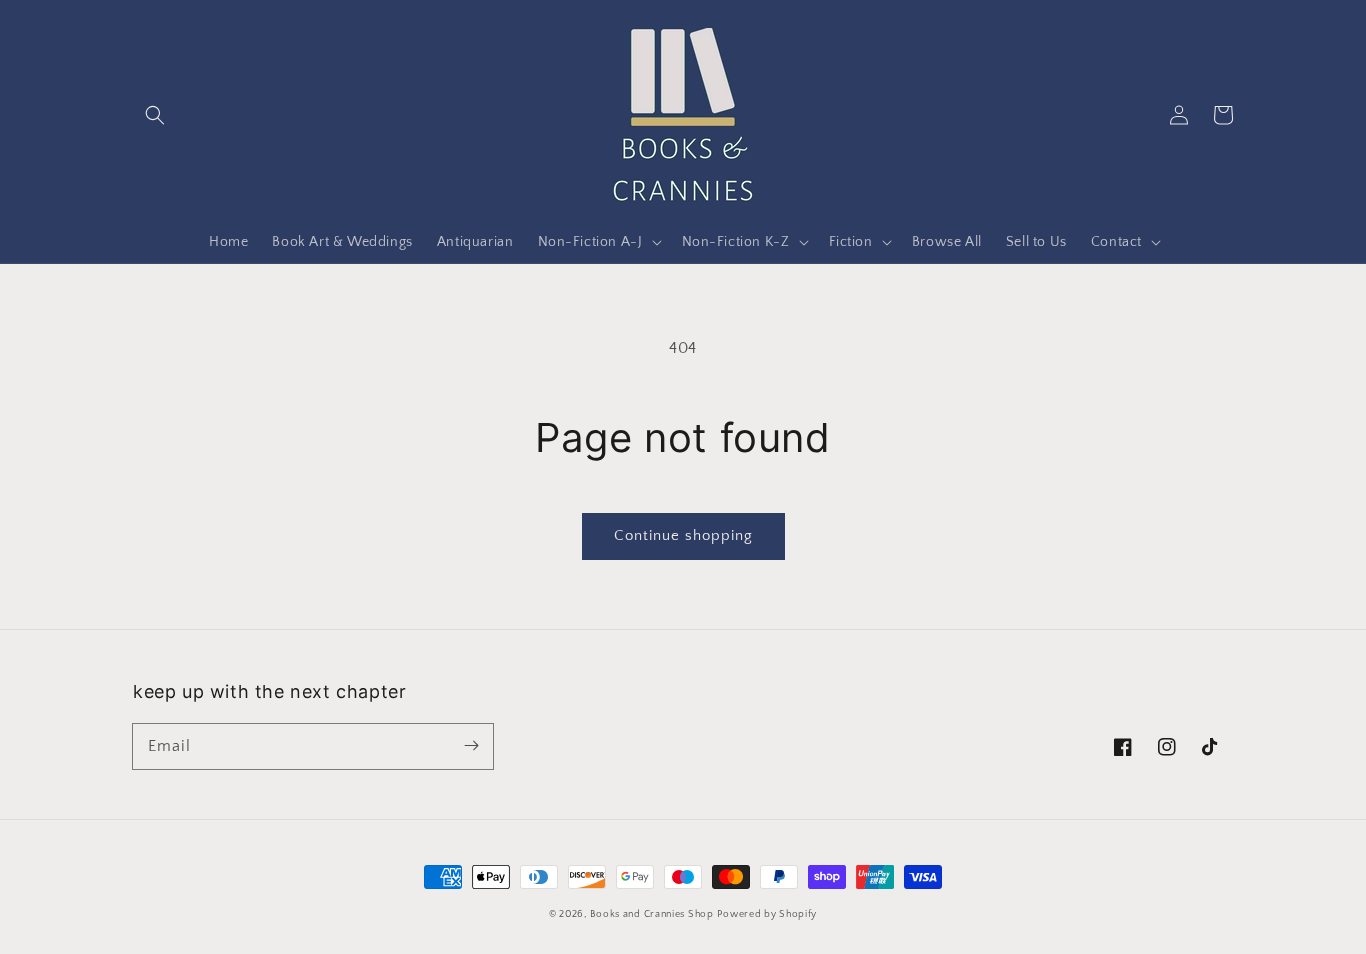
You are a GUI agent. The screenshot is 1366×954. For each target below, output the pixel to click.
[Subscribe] (471, 746)
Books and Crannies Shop (652, 914)
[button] (155, 115)
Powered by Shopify (767, 914)
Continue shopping (683, 535)
